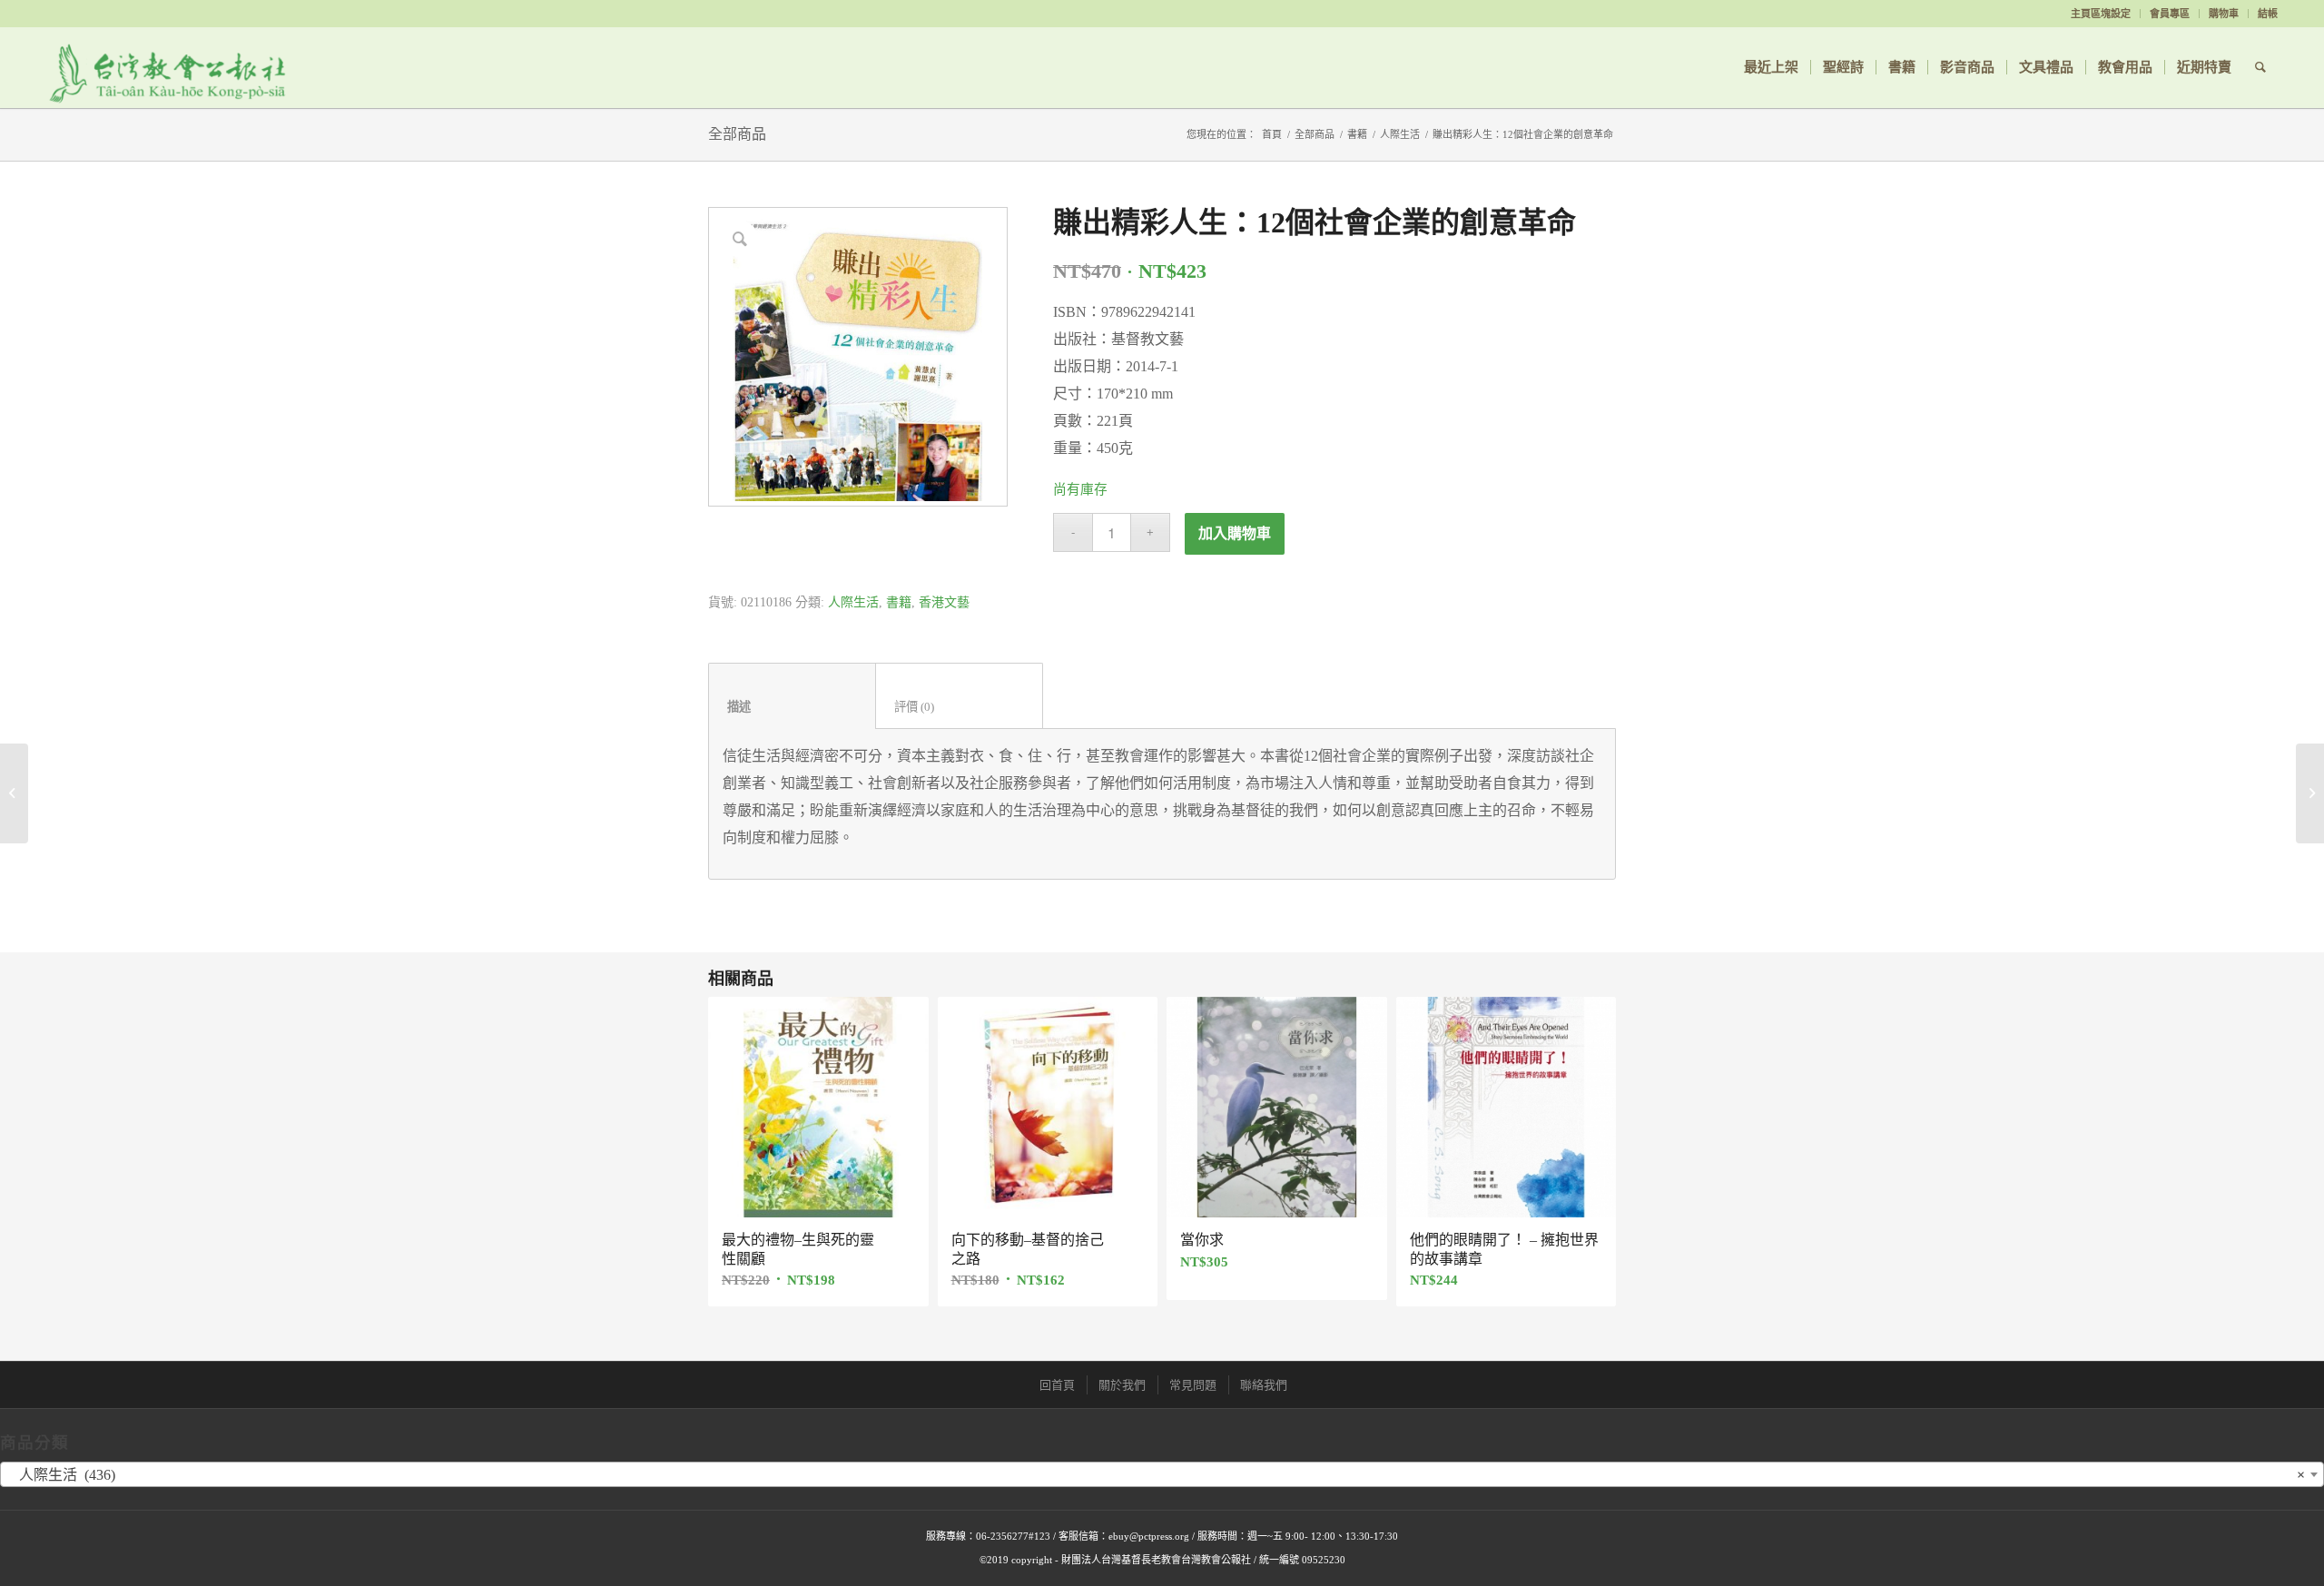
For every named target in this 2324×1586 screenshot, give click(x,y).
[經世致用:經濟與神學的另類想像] (2310, 793)
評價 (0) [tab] (960, 707)
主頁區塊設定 (2101, 14)
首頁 (1272, 134)
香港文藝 (944, 602)
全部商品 (737, 134)
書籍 (1357, 134)
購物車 (2224, 14)
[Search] (2260, 67)
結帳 (2268, 14)
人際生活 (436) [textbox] (1157, 1475)
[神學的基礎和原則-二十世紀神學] (14, 793)
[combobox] (1162, 1474)
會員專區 (2170, 14)
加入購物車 (1235, 533)
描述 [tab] (793, 707)
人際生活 (1400, 134)
